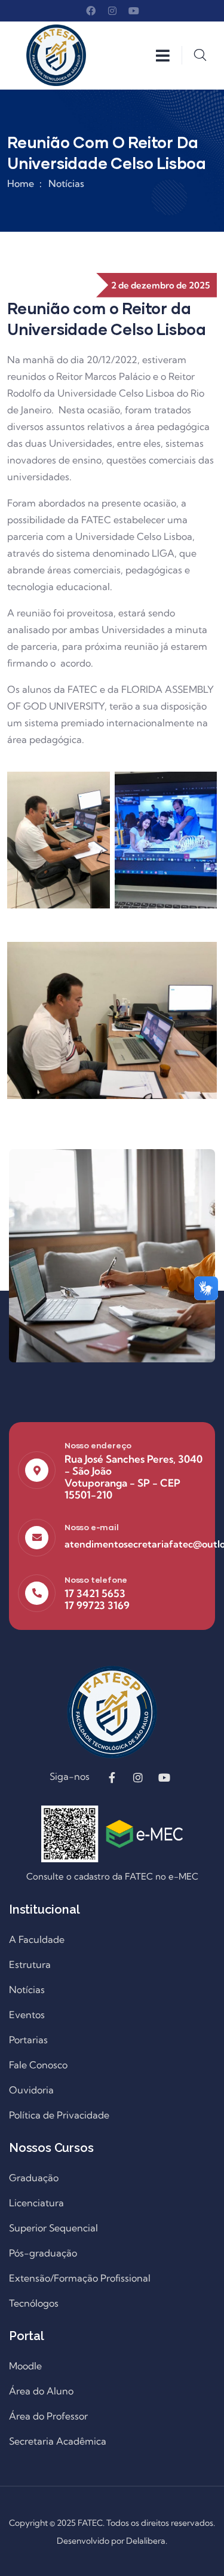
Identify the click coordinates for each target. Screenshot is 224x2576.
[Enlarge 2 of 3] (201, 787)
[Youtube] (134, 11)
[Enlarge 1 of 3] (94, 787)
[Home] (56, 55)
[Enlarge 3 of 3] (201, 957)
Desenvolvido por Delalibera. (112, 2541)
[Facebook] (91, 11)
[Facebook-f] (112, 1777)
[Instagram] (112, 11)
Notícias (66, 183)
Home (21, 183)
